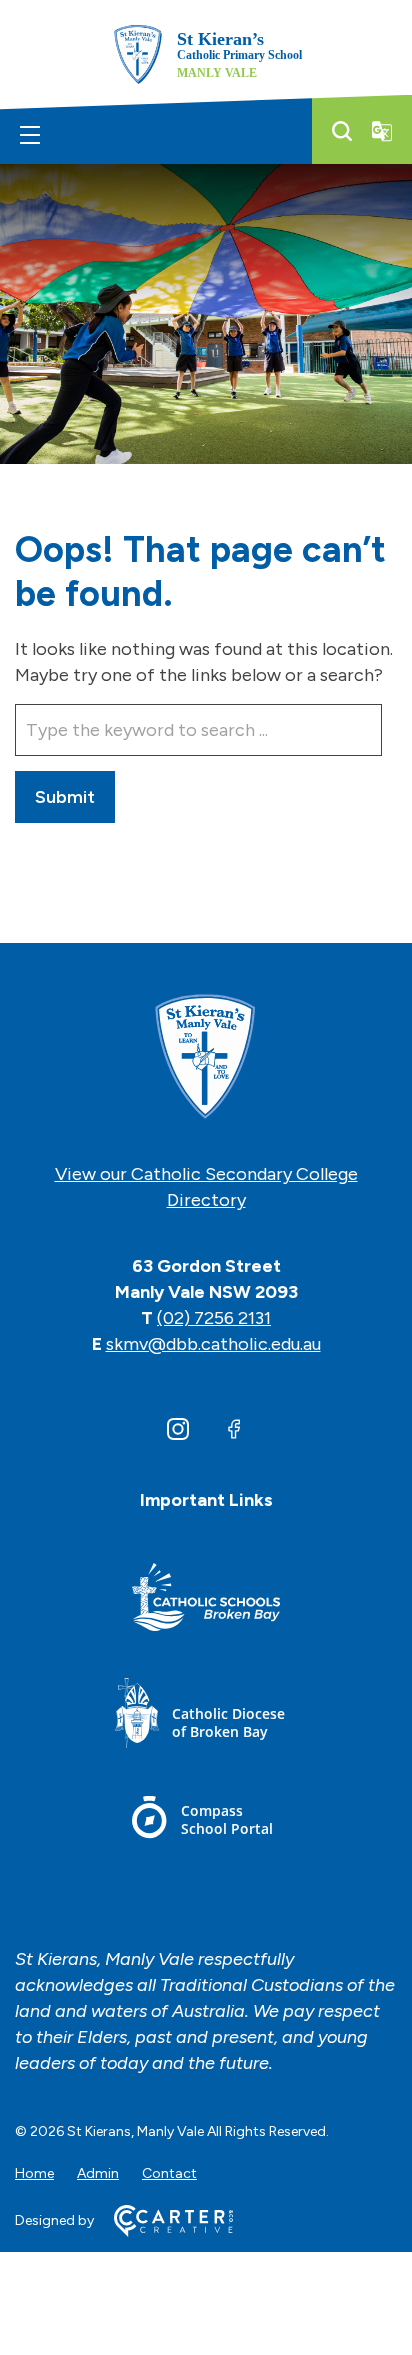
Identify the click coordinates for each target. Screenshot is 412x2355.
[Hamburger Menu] (30, 135)
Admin (98, 2173)
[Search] (342, 131)
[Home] (206, 1058)
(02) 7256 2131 (214, 1318)
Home (34, 2173)
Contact (169, 2173)
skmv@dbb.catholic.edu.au (213, 1344)
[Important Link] (206, 1600)
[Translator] (382, 131)
